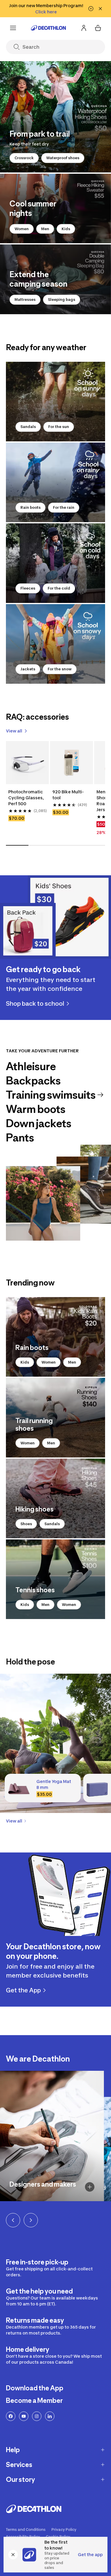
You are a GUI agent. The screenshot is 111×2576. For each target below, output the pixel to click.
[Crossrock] (55, 117)
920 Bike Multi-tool (68, 795)
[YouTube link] (24, 2416)
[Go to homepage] (49, 28)
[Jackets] (55, 644)
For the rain (64, 507)
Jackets (28, 669)
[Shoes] (55, 1498)
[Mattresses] (55, 279)
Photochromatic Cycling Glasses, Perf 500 (26, 798)
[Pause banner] (91, 9)
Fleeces (28, 588)
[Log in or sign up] (84, 28)
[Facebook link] (11, 2416)
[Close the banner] (13, 2555)
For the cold (59, 588)
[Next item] (31, 2220)
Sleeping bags (62, 300)
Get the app (90, 2554)
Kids (66, 229)
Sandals (28, 427)
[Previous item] (13, 2220)
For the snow (60, 669)
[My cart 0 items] (98, 28)
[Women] (55, 209)
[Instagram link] (37, 2416)
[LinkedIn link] (50, 2416)
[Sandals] (55, 402)
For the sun (59, 427)
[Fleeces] (55, 563)
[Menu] (13, 28)
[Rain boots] (55, 482)
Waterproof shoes (63, 158)
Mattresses (25, 300)
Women (22, 229)
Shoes (26, 1524)
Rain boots (30, 507)
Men (45, 229)
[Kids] (55, 1337)
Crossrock (24, 158)
